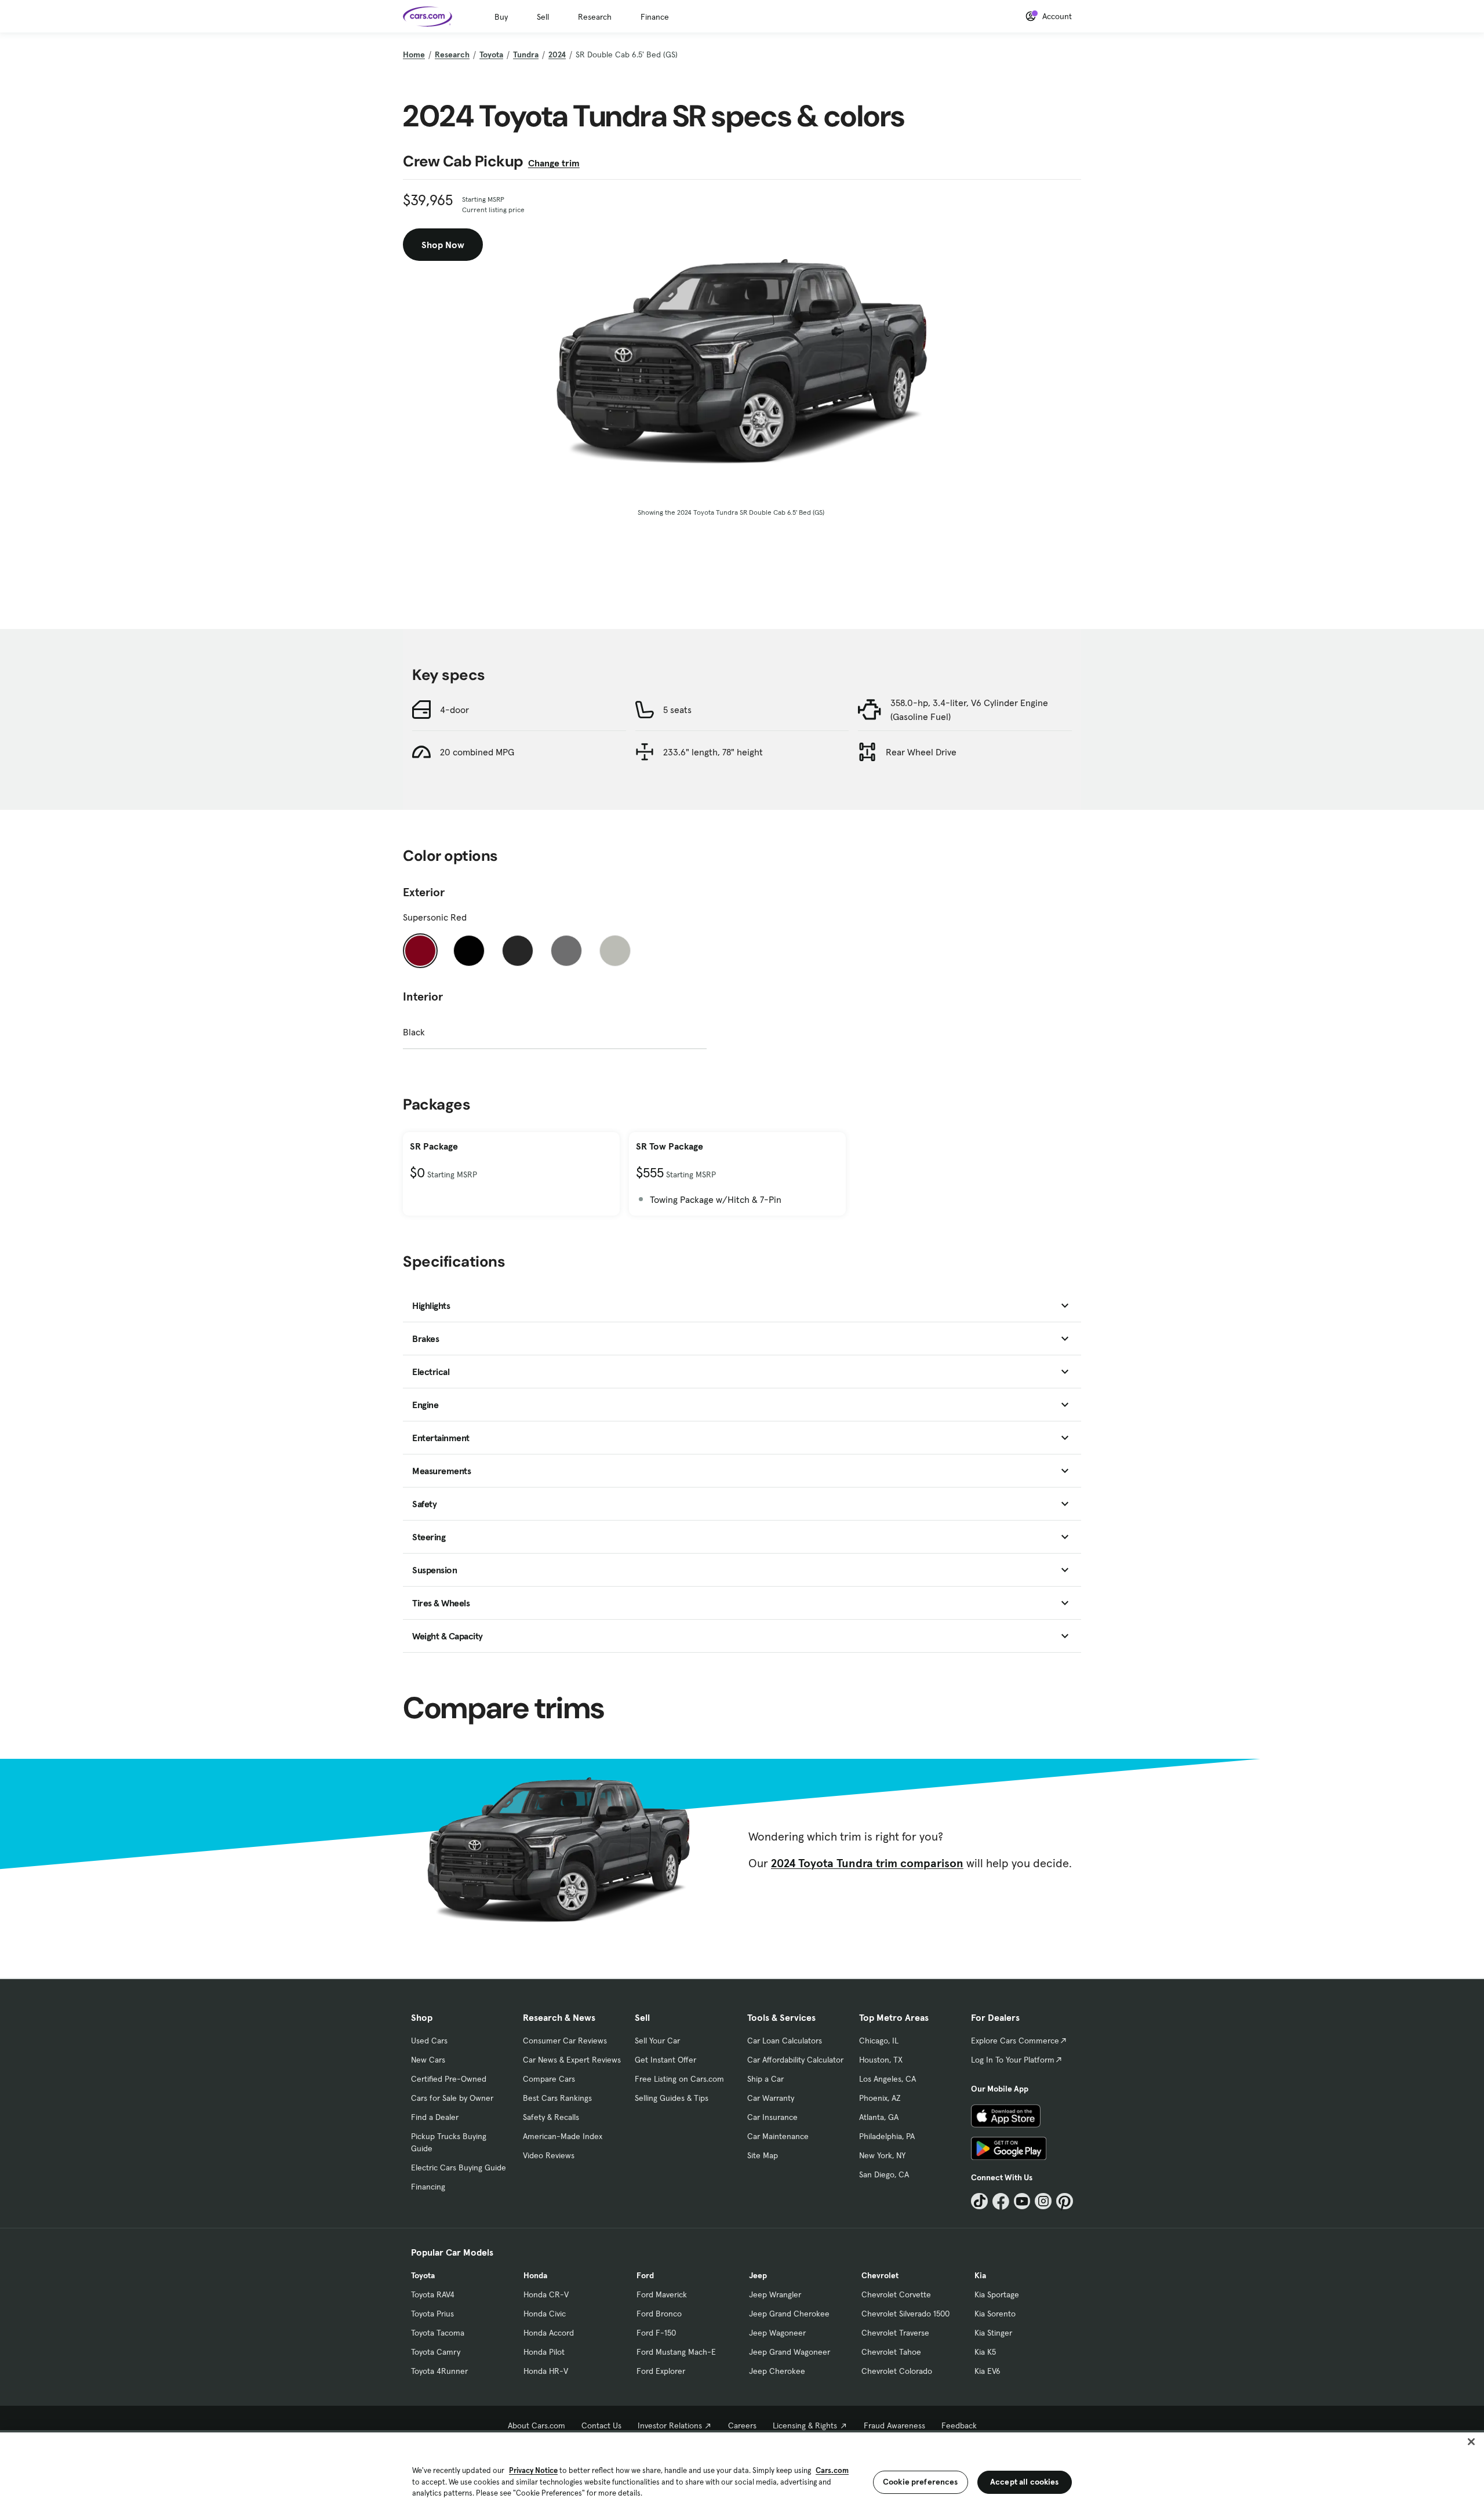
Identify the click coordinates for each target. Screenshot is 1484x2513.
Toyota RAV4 (433, 2294)
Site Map (763, 2155)
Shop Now (443, 245)
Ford (645, 2275)
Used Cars (429, 2041)
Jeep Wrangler (775, 2294)
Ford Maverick (662, 2294)
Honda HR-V (546, 2371)
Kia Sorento (995, 2314)
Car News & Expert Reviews (572, 2060)
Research (595, 17)
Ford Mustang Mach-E (676, 2352)
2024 (557, 54)
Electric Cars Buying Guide (459, 2167)
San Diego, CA (884, 2174)
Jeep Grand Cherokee (789, 2314)
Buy (501, 17)
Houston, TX (881, 2060)
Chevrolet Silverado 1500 (905, 2314)
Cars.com (832, 2470)
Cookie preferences (921, 2482)
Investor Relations (670, 2425)
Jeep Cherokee (777, 2371)
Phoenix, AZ (880, 2098)
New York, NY (882, 2155)
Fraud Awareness (894, 2425)
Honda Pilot (544, 2352)
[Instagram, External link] (1043, 2201)
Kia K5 (985, 2352)
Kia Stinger (993, 2333)
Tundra (526, 54)
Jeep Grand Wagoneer (790, 2352)
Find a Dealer (435, 2117)
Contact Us (601, 2425)
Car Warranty (771, 2098)
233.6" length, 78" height (713, 752)
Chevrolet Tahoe (891, 2352)
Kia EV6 (987, 2371)
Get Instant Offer (665, 2060)
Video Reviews (549, 2155)
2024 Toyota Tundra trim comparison (867, 1863)
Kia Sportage (997, 2294)
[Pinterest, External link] (1065, 2201)
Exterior (424, 892)
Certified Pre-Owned (449, 2079)
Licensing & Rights (805, 2425)
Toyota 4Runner (439, 2371)
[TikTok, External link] (979, 2201)
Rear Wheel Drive (921, 752)
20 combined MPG (477, 752)
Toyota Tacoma (438, 2333)
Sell (543, 17)
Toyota (491, 54)
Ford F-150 (656, 2333)
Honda (535, 2275)
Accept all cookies (1025, 2482)
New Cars (428, 2060)
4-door (454, 710)
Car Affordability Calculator (795, 2060)
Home (414, 54)
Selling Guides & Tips (672, 2098)
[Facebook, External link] (1001, 2201)
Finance (655, 17)
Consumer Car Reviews (565, 2041)
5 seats (677, 710)
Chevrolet (880, 2275)
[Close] (1471, 2442)
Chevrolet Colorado (897, 2371)
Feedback (959, 2425)
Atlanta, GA (879, 2117)
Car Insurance (772, 2117)
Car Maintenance (778, 2136)
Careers (742, 2425)
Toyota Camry (436, 2352)
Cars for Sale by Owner (452, 2098)
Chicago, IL (879, 2041)
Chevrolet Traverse (895, 2333)
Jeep (758, 2275)
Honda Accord (549, 2333)
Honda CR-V (546, 2294)
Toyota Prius (432, 2314)
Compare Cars (549, 2079)
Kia (980, 2275)
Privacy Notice (533, 2470)
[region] (742, 2472)
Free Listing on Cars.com (679, 2079)
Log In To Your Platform (1013, 2060)
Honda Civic (545, 2314)
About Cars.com (537, 2425)
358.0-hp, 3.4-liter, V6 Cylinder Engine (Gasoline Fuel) (969, 710)
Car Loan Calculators (785, 2041)
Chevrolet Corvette (896, 2294)
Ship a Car (765, 2079)
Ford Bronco (659, 2314)
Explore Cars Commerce (1015, 2041)
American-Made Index (563, 2136)
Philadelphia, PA (887, 2136)
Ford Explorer (661, 2371)
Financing (428, 2187)
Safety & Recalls (551, 2117)
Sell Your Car (657, 2041)
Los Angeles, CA (888, 2079)
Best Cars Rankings (557, 2098)
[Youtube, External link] (1022, 2201)
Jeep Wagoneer (777, 2333)
